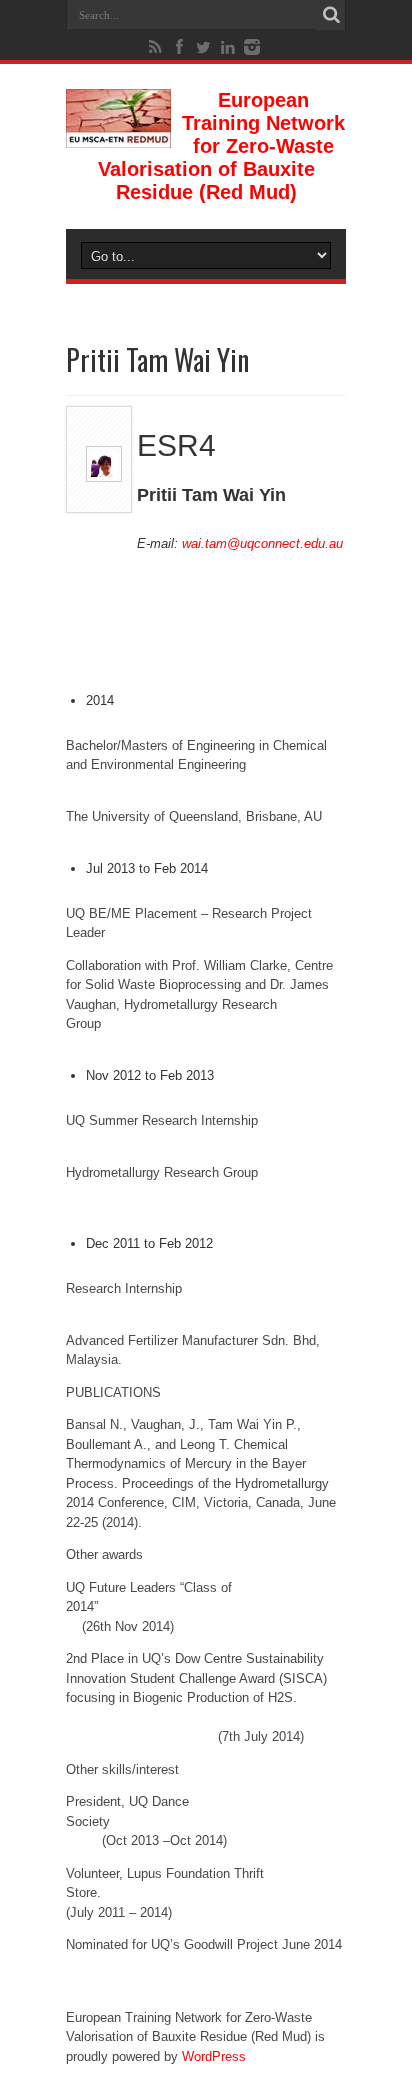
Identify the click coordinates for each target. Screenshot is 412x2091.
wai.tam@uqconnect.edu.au (262, 543)
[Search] (331, 15)
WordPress (214, 2056)
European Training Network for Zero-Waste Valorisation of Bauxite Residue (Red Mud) (222, 146)
